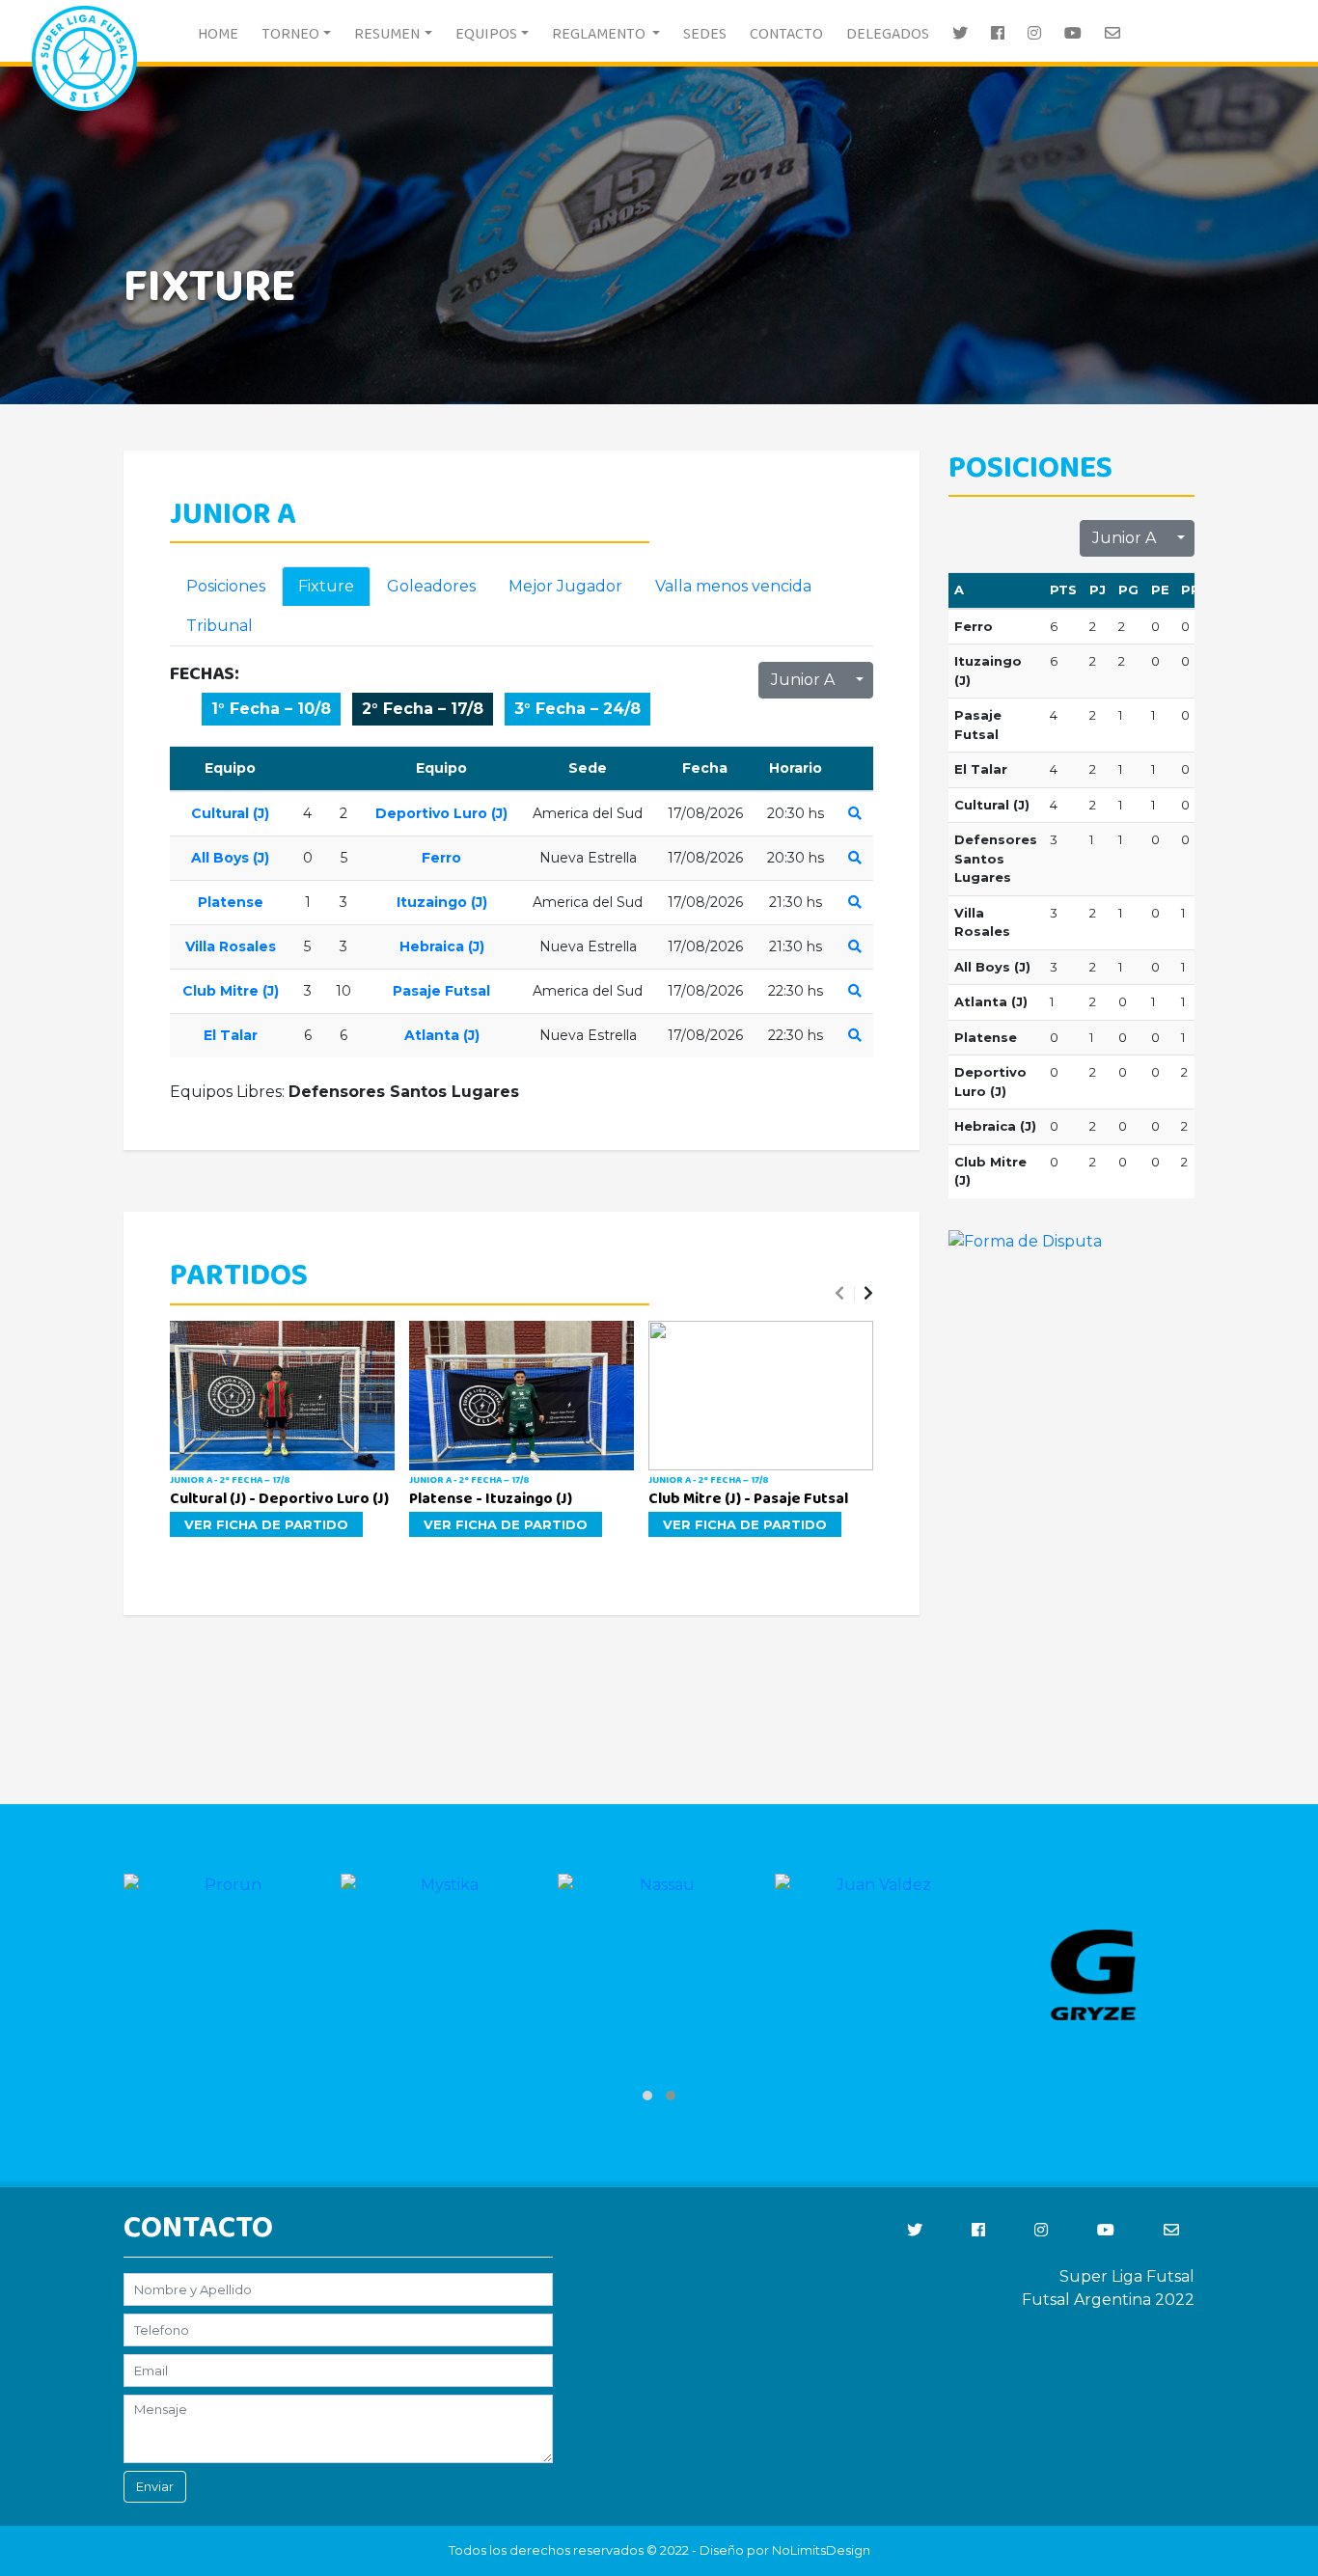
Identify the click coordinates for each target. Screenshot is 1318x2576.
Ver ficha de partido (266, 1524)
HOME (218, 34)
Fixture (326, 586)
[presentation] (839, 1294)
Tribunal (220, 626)
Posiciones (226, 586)
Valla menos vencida (733, 586)
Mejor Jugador (565, 586)
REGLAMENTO (600, 34)
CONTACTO (786, 34)
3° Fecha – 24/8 (577, 709)
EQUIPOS (486, 34)
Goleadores (431, 586)
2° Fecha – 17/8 (423, 709)
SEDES (705, 34)
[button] (1071, 469)
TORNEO (290, 34)
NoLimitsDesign (821, 2550)
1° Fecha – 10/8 (271, 709)
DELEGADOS (888, 34)
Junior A (803, 680)
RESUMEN (387, 34)
